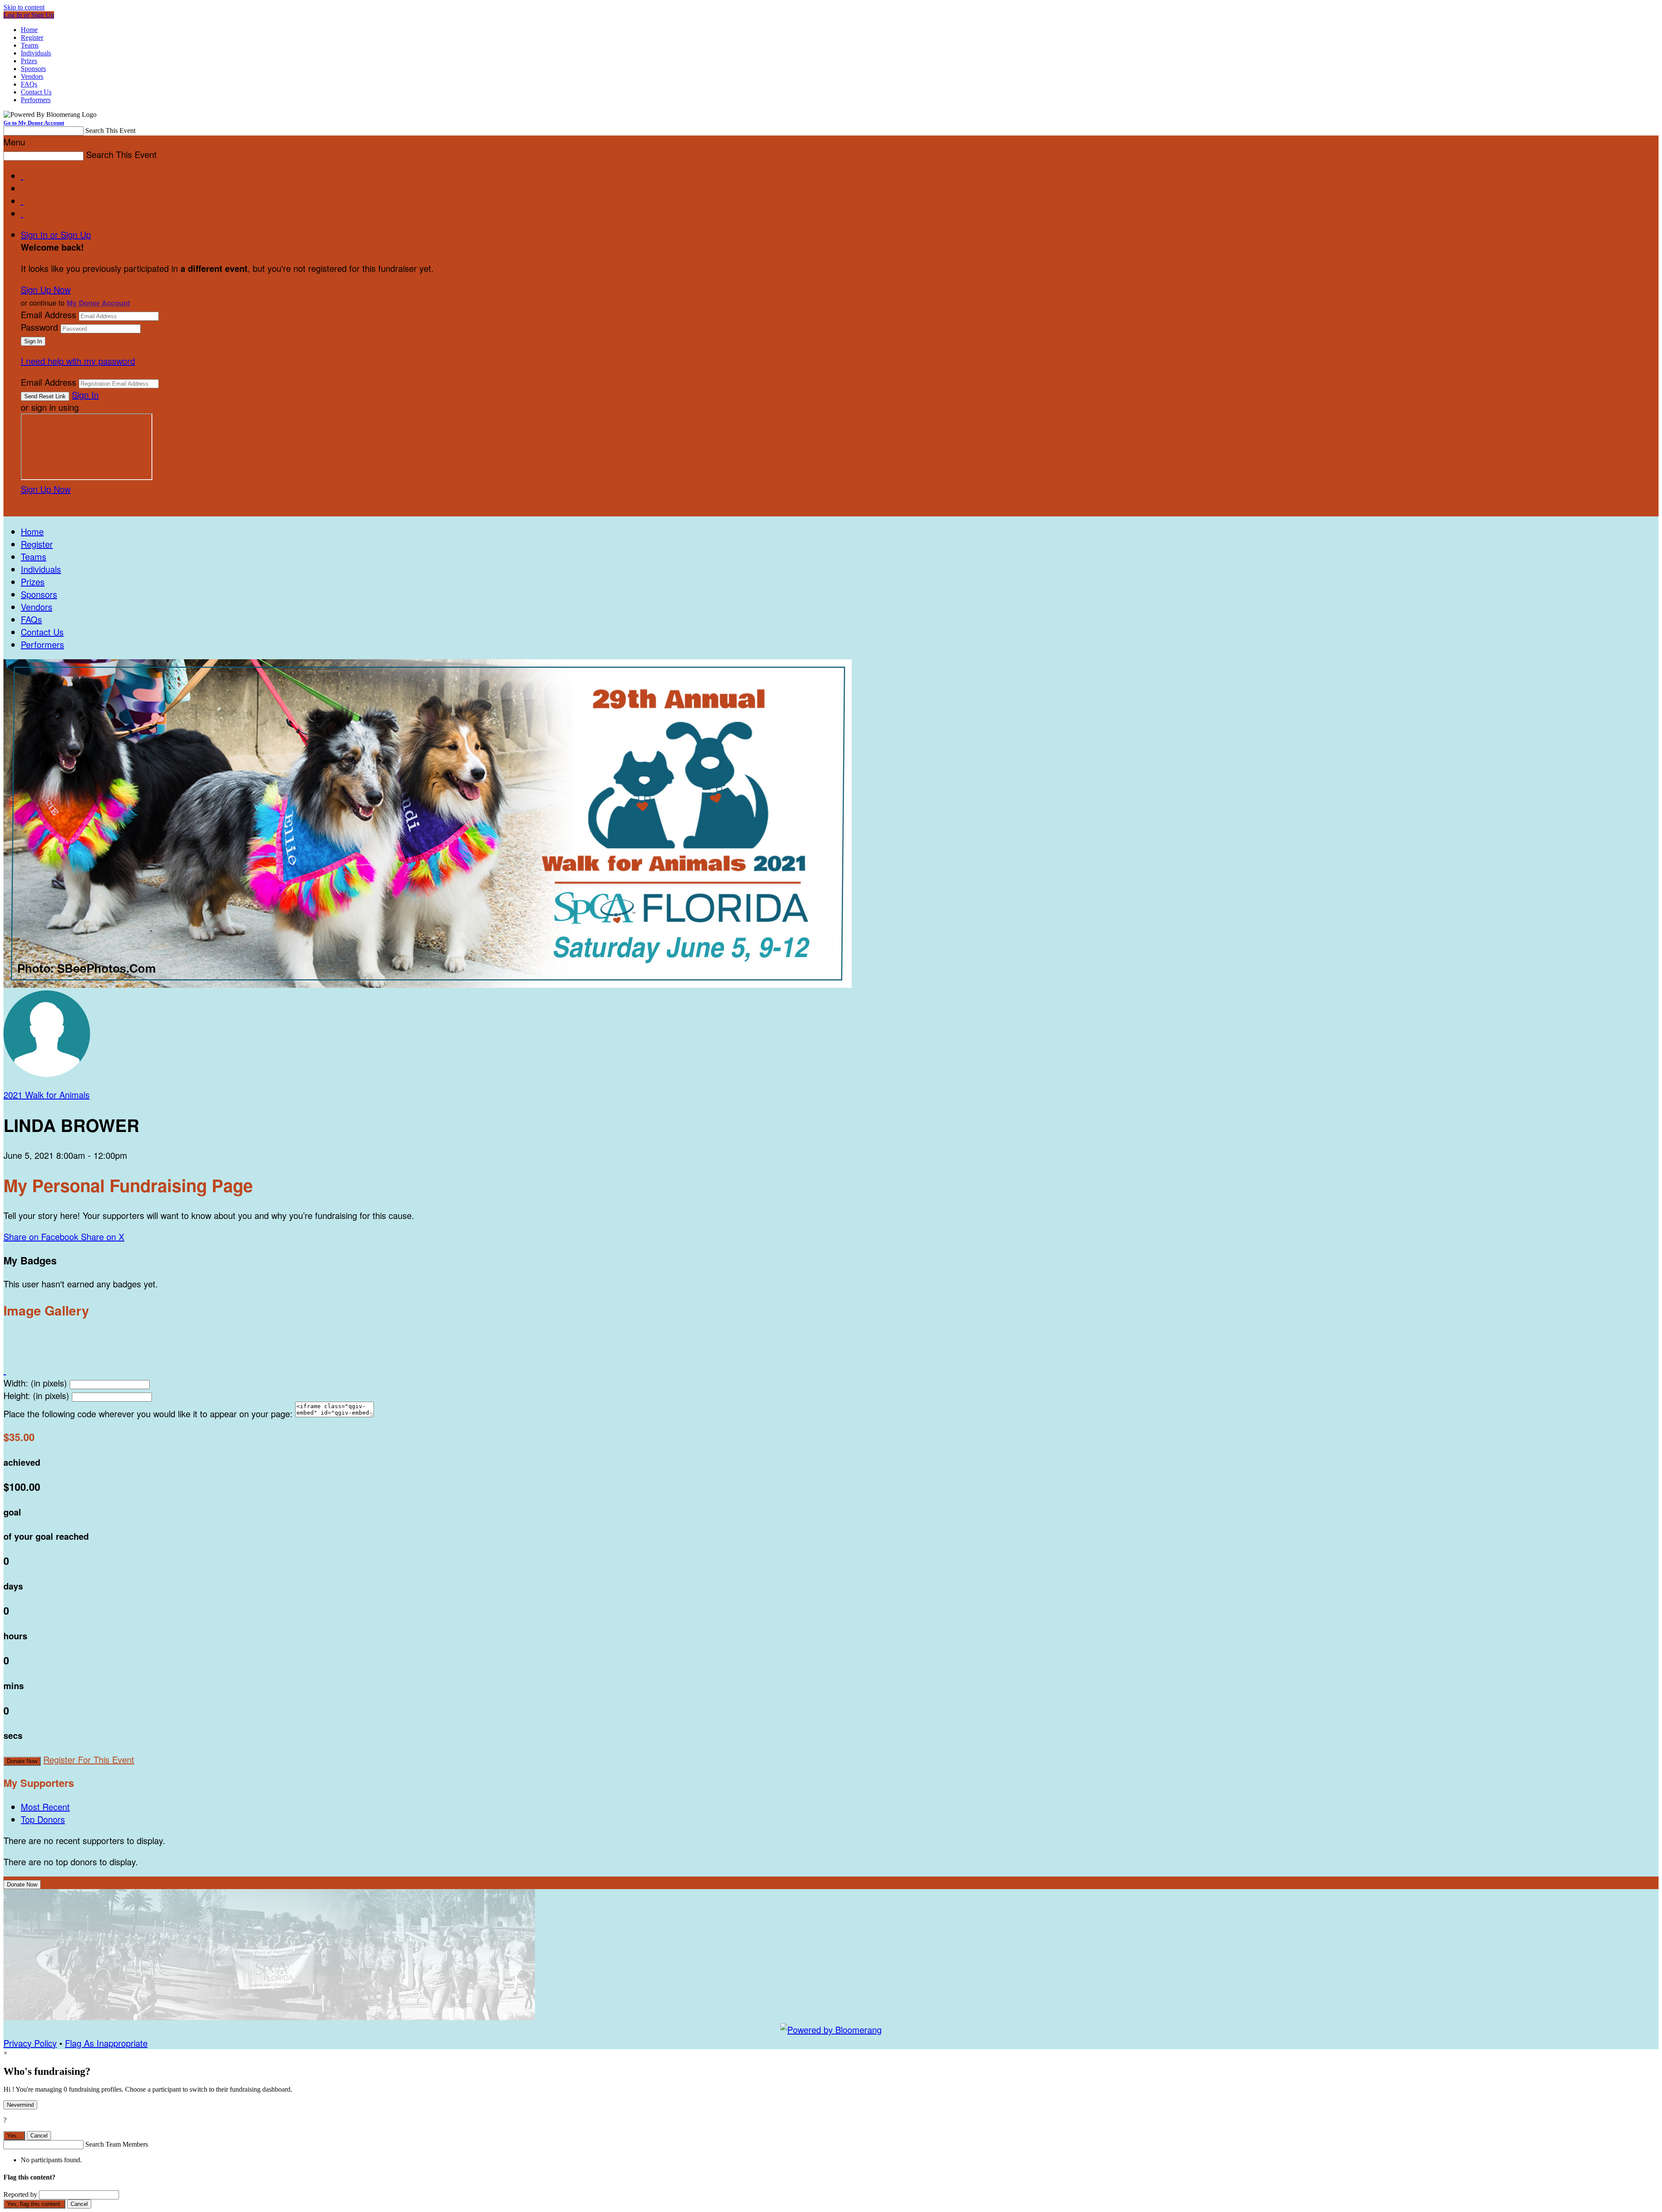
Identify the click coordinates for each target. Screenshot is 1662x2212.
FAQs (29, 84)
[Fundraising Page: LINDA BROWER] (47, 1073)
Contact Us (36, 92)
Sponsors (33, 69)
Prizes (29, 61)
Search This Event (110, 131)
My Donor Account (98, 303)
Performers (36, 100)
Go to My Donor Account (34, 123)
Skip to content (24, 7)
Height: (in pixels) (36, 1395)
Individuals (36, 53)
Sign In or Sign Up (56, 234)
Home (29, 30)
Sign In (85, 395)
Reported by (20, 2194)
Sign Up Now (46, 289)
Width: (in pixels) (35, 1383)
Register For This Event (89, 1759)
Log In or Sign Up (29, 15)
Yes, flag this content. (34, 2204)
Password (39, 327)
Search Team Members (117, 2144)
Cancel (39, 2136)
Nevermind (20, 2105)
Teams (30, 45)
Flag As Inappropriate (106, 2043)
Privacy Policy (30, 2043)
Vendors (32, 76)
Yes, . (14, 2136)
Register (32, 37)
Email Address (48, 314)
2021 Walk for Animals (47, 1095)
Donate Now (22, 1761)
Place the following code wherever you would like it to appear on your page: (148, 1414)
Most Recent (45, 1807)
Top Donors (43, 1819)
